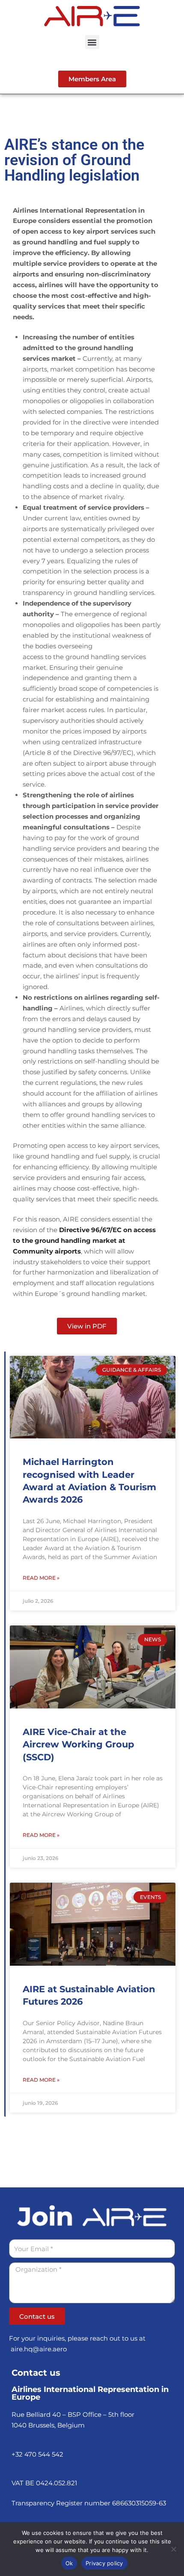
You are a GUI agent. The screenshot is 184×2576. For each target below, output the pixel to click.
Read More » (41, 1578)
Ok (69, 2563)
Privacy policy (104, 2563)
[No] (173, 2549)
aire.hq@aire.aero (39, 2349)
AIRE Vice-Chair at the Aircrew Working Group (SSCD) (78, 1744)
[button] (92, 42)
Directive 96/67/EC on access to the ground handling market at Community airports (84, 1240)
